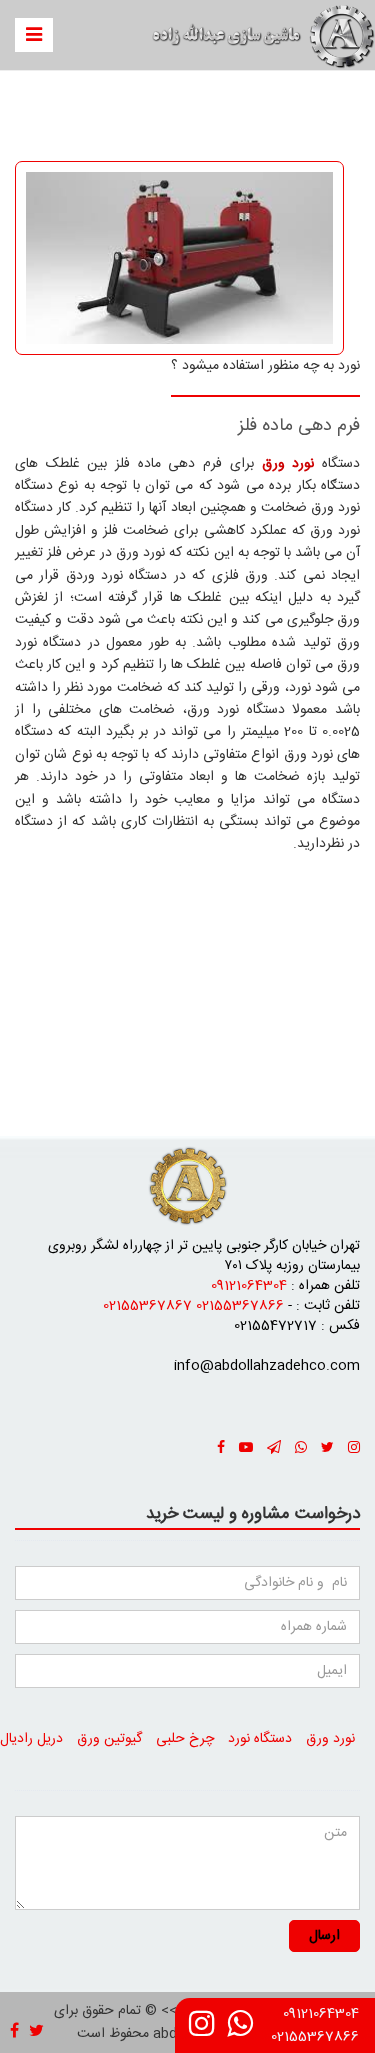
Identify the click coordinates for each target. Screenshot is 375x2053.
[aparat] (246, 1449)
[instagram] (202, 2031)
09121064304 (321, 2014)
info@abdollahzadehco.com (267, 1366)
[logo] (188, 1186)
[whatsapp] (240, 2031)
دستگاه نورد (260, 1739)
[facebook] (221, 1449)
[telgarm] (274, 1449)
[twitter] (327, 1449)
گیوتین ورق (109, 1739)
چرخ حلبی (185, 1739)
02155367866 (315, 2037)
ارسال (324, 1936)
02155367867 (147, 1306)
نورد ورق (330, 1739)
